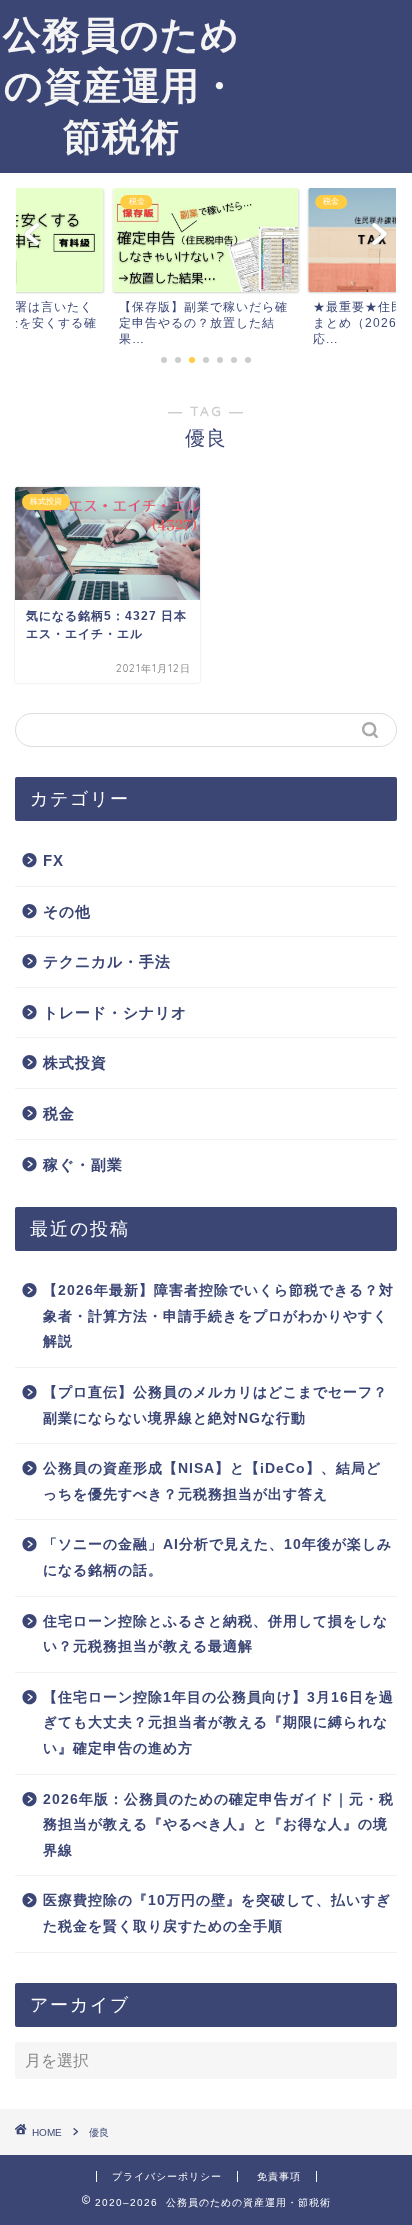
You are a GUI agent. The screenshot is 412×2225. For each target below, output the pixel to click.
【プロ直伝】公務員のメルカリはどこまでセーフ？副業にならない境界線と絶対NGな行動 (215, 1405)
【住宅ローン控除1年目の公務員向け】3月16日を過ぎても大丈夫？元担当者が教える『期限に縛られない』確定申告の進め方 (218, 1723)
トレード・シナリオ (115, 1012)
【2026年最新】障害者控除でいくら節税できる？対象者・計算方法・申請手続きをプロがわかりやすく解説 (218, 1316)
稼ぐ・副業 (83, 1164)
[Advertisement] (327, 76)
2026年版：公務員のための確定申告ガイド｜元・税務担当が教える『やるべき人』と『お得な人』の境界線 (218, 1825)
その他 (67, 911)
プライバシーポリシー (167, 2176)
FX (53, 860)
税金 (59, 1113)
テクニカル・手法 (107, 961)
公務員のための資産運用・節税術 (121, 85)
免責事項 (279, 2176)
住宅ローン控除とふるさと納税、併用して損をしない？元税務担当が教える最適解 (215, 1634)
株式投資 (75, 1062)
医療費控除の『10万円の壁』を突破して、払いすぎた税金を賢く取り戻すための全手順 (217, 1913)
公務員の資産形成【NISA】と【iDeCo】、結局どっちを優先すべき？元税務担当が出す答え (212, 1481)
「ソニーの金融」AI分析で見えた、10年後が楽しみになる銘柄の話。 (217, 1557)
